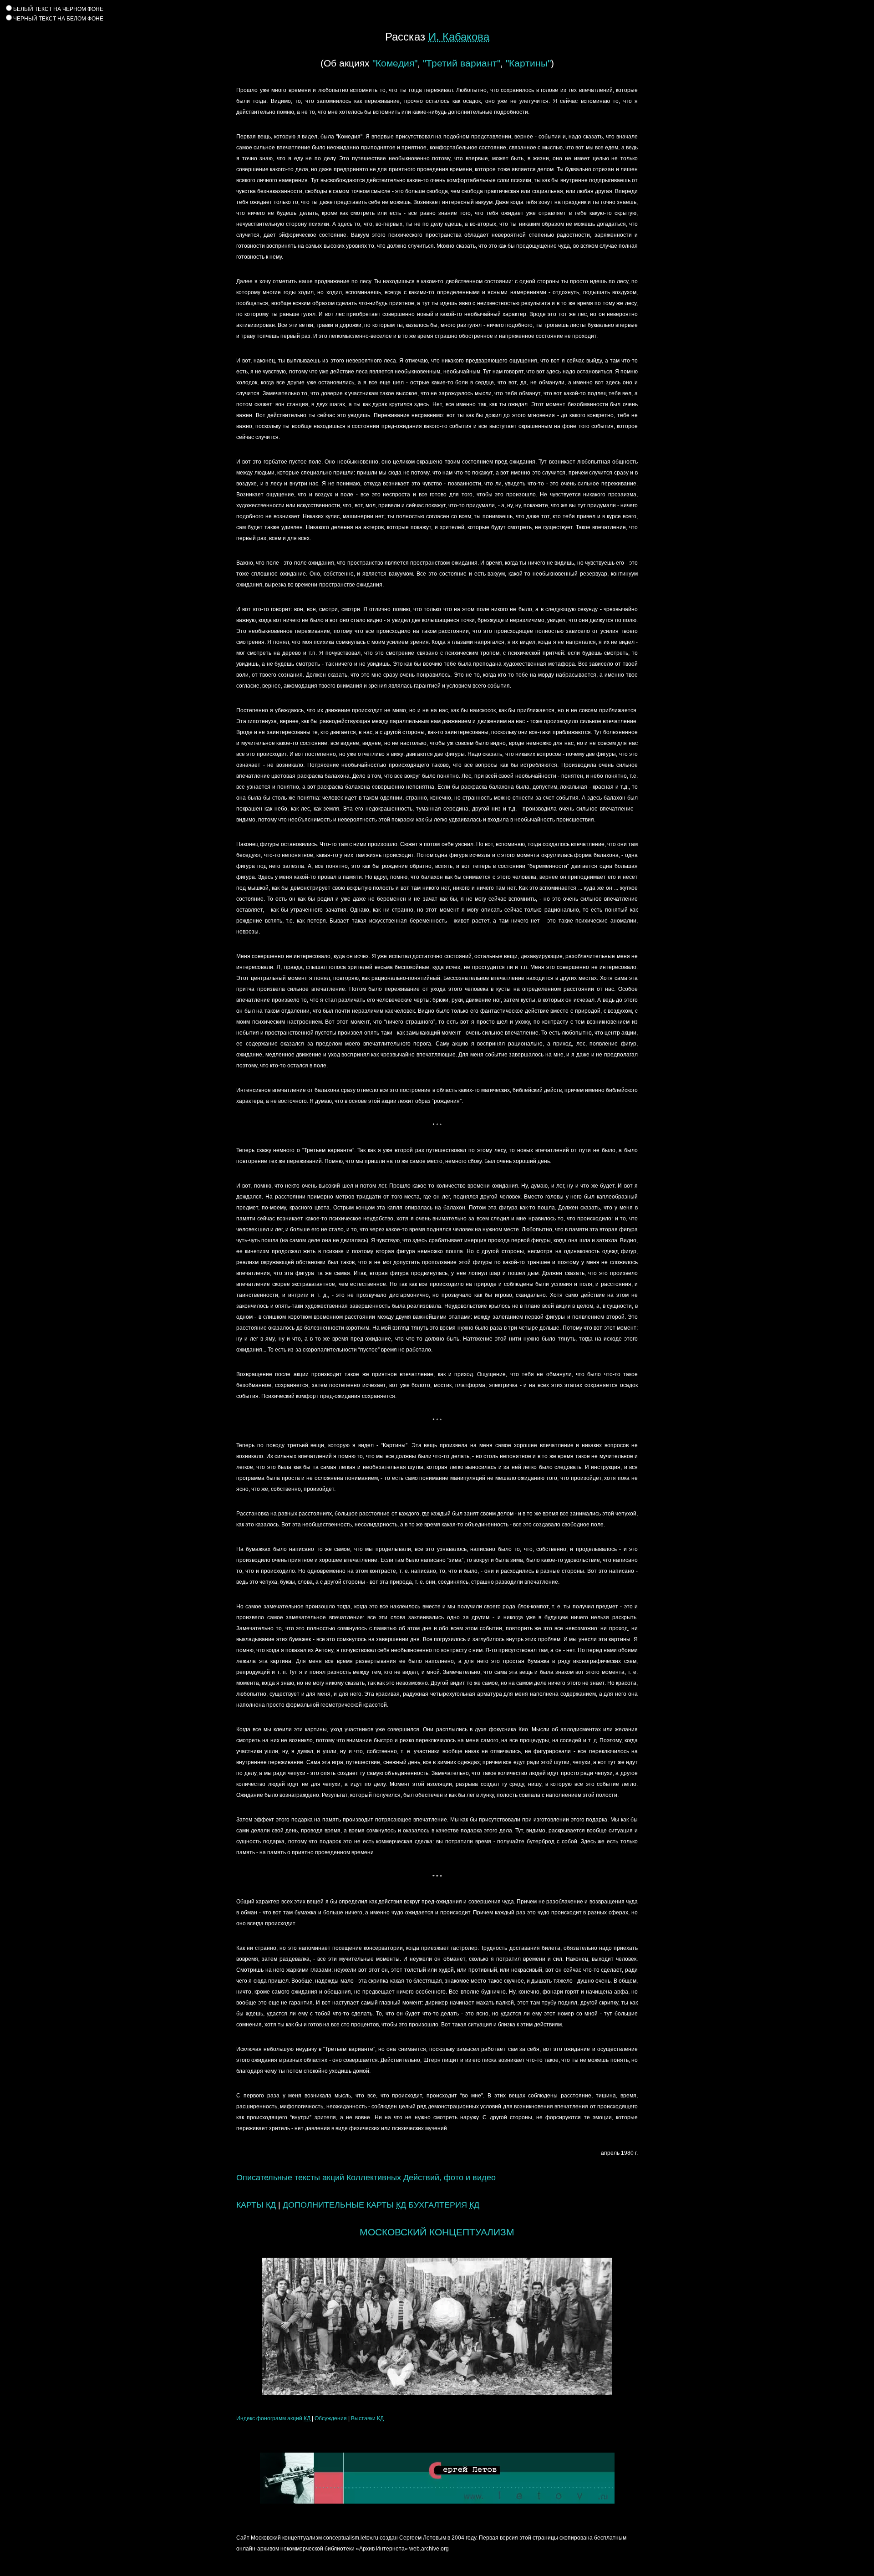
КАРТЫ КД (256, 2205)
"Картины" (528, 63)
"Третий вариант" (462, 63)
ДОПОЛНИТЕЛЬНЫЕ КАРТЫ (344, 2205)
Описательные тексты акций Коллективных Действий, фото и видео (366, 2178)
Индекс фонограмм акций (273, 2418)
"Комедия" (395, 63)
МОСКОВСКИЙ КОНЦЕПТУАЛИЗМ (437, 2232)
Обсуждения (331, 2418)
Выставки (367, 2418)
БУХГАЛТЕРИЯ (444, 2205)
